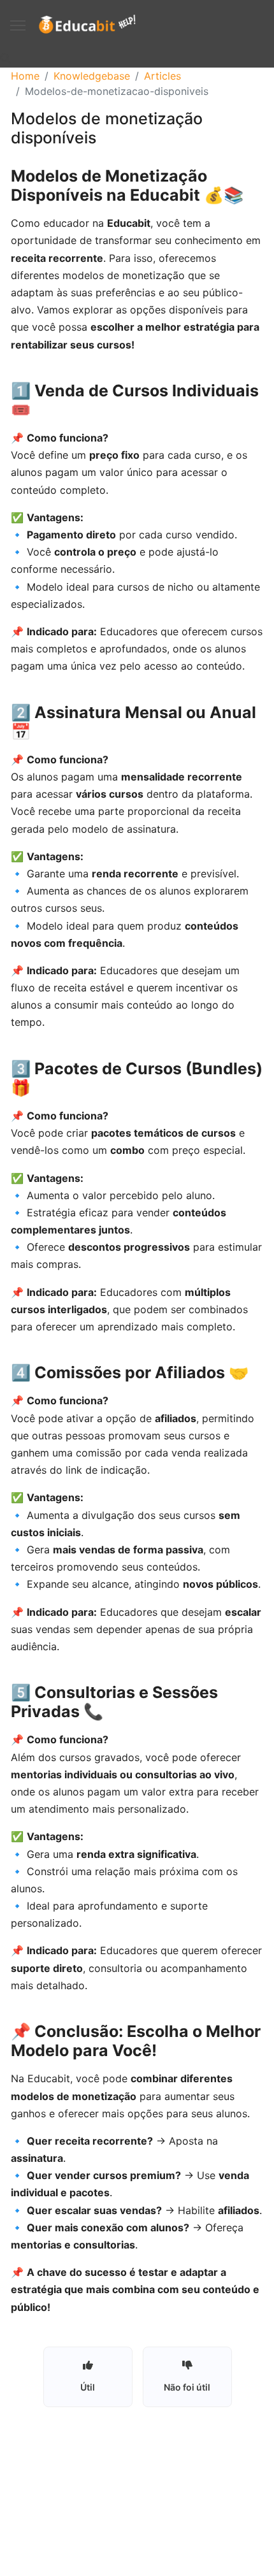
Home (25, 76)
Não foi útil (187, 2387)
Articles (162, 76)
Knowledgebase (92, 76)
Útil (88, 2387)
